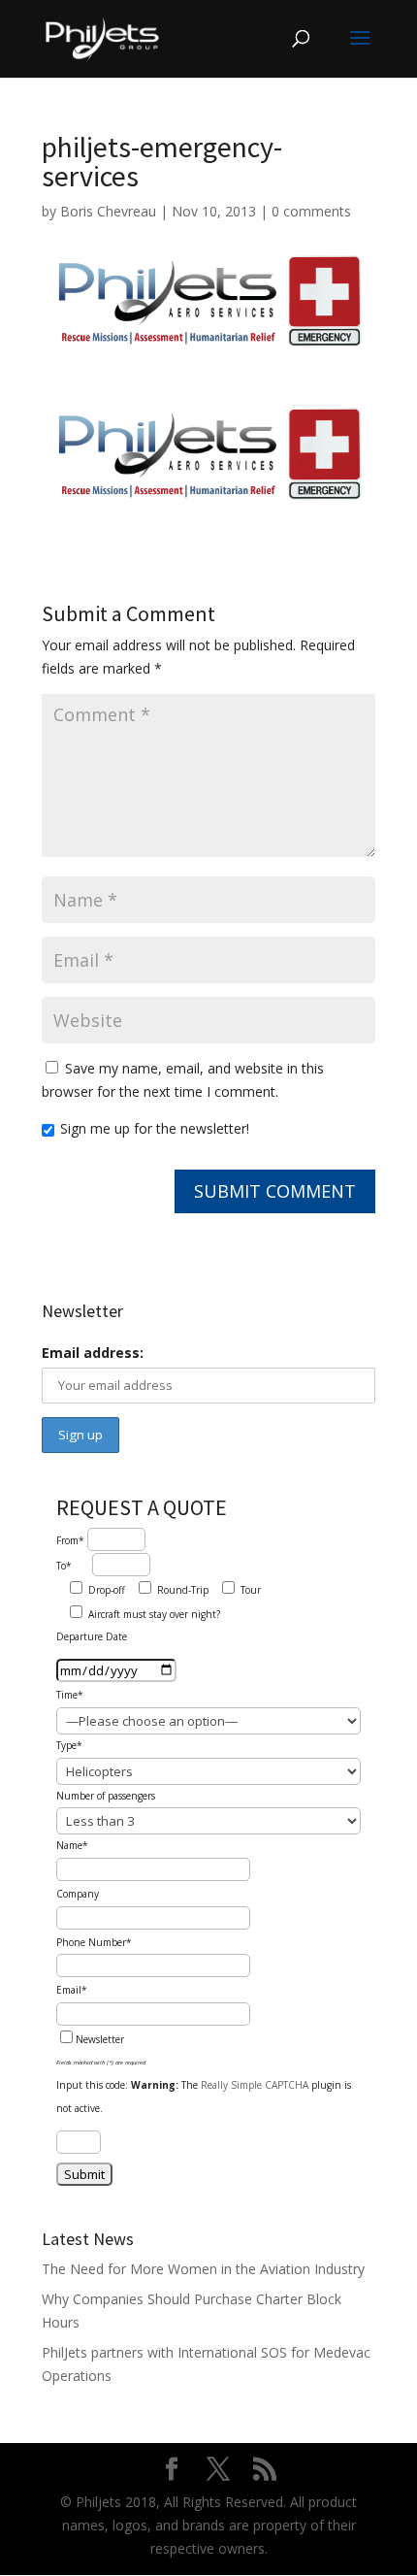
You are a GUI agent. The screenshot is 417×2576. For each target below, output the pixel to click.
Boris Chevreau (108, 211)
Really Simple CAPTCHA (255, 2085)
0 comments (311, 211)
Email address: (93, 1353)
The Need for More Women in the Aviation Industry (203, 2269)
